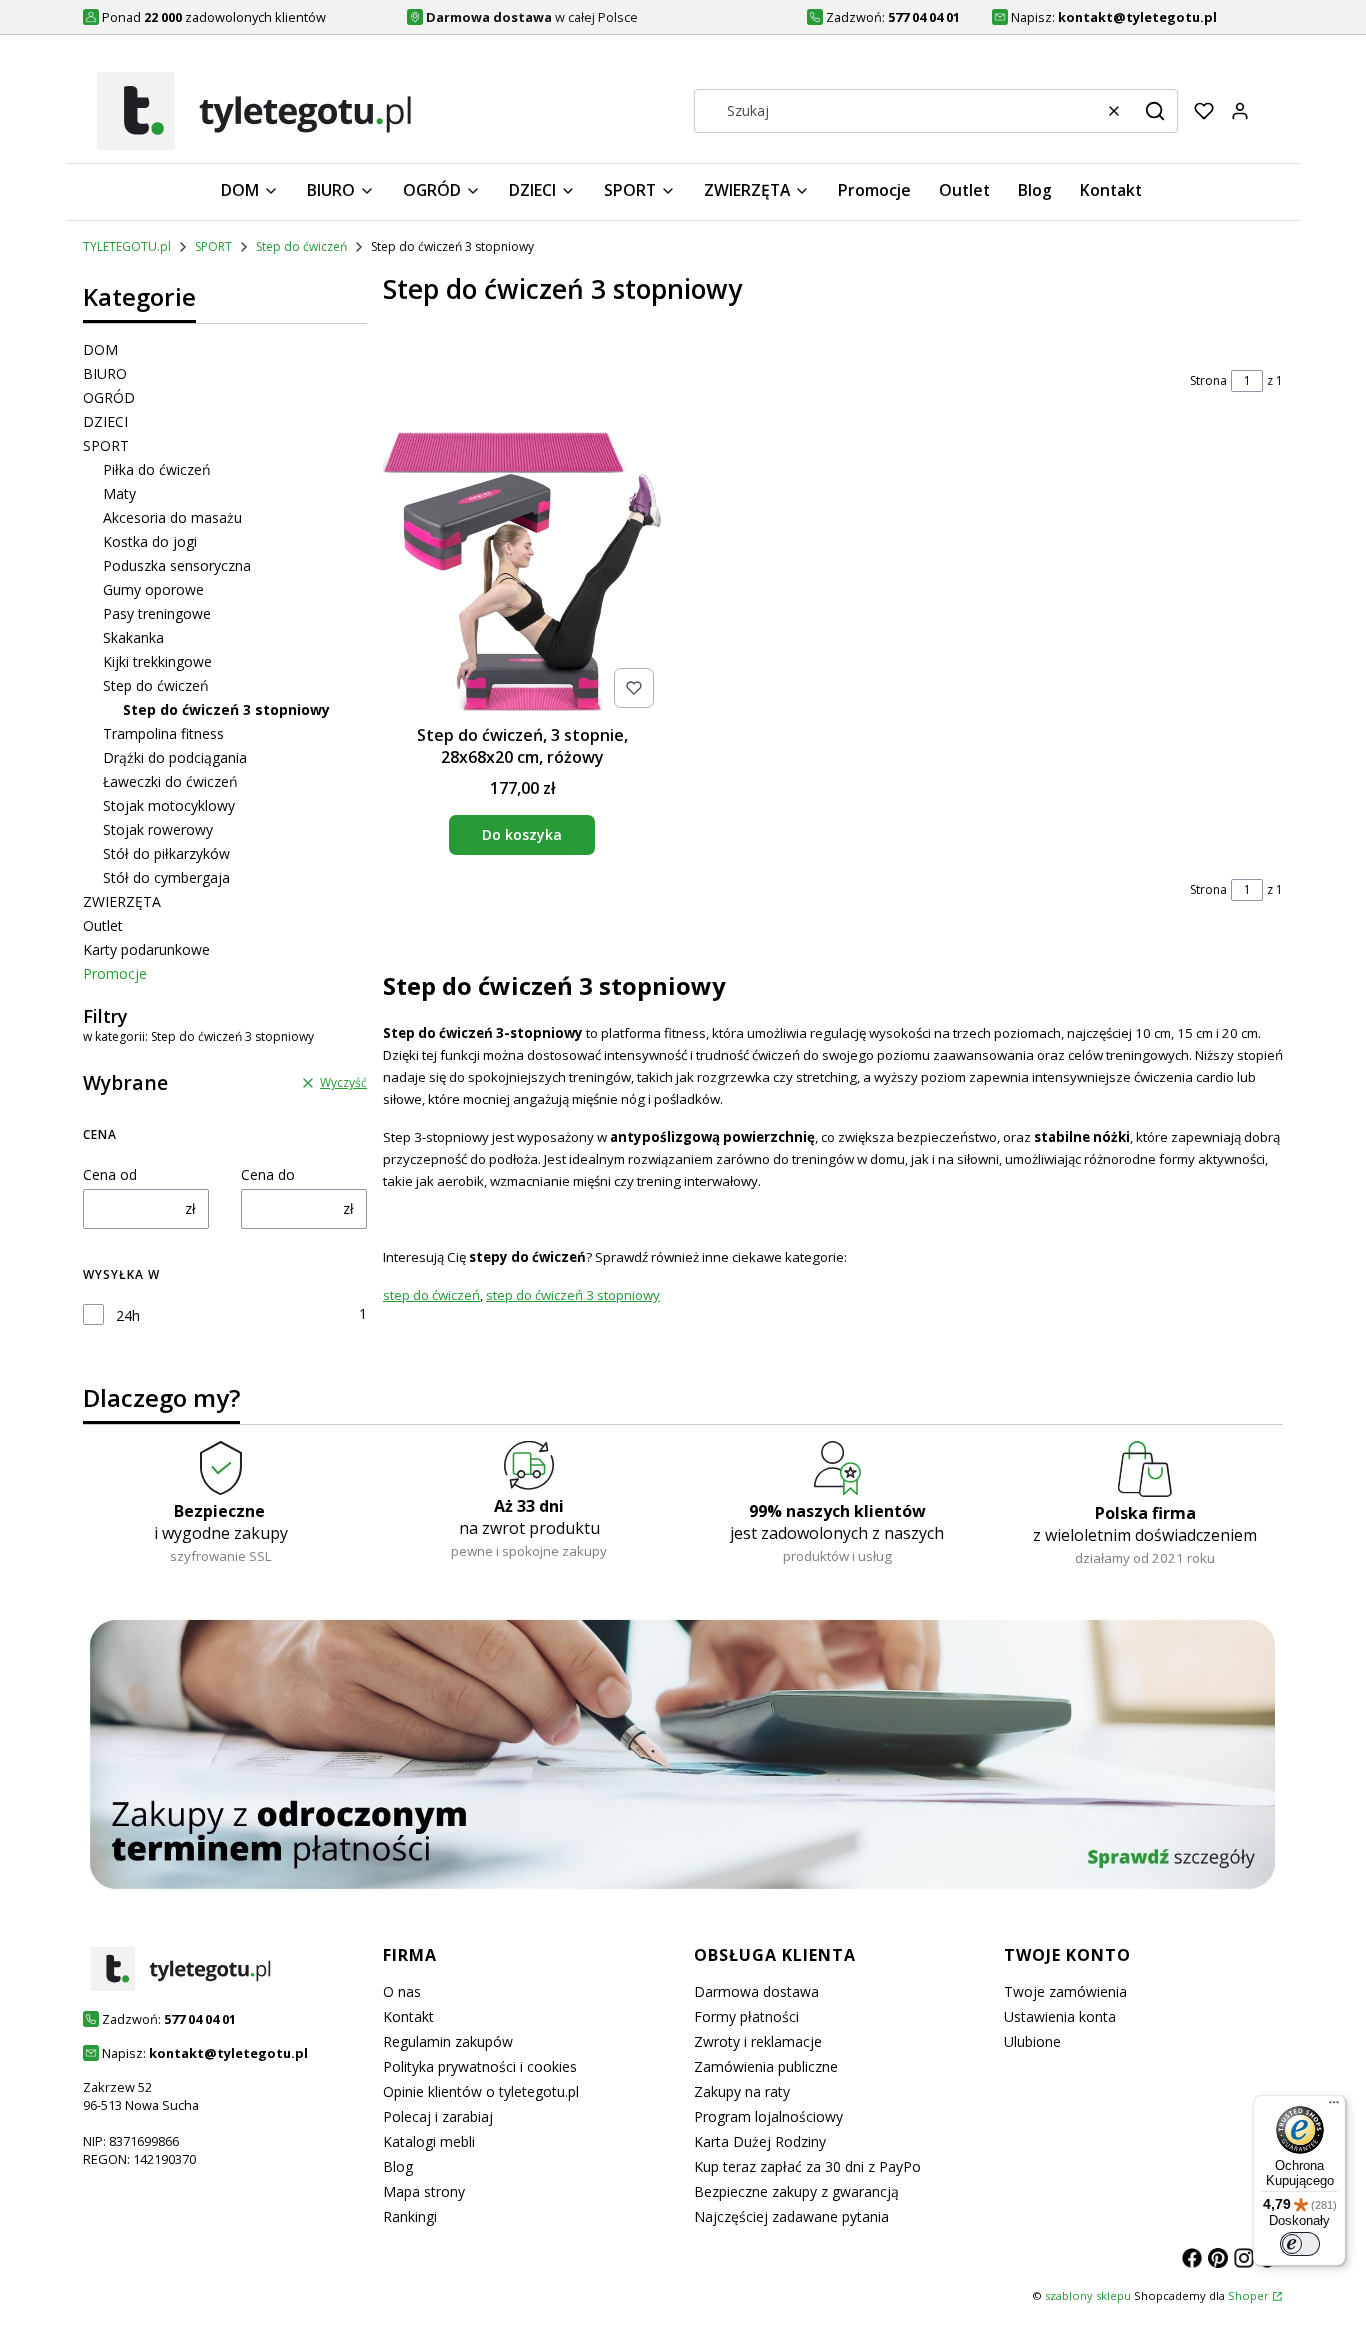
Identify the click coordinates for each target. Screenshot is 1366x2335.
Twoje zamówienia (1065, 1991)
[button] (1155, 111)
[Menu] (1334, 2107)
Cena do (268, 1174)
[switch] (1300, 2244)
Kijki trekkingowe (157, 661)
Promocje (115, 973)
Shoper (1248, 2295)
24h (128, 1315)
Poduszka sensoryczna (177, 565)
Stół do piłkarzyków (166, 853)
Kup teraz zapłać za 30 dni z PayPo (807, 2166)
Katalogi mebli (429, 2141)
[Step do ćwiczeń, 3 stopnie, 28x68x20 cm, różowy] (522, 574)
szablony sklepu (1088, 2295)
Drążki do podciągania (175, 757)
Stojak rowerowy (158, 829)
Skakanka (133, 637)
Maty (119, 493)
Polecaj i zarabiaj (438, 2116)
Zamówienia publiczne (766, 2066)
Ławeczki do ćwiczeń (170, 781)
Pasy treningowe (157, 613)
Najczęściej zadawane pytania (791, 2216)
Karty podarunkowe (146, 949)
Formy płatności (746, 2016)
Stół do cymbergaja (166, 877)
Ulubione (1032, 2041)
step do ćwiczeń (431, 1295)
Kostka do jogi (150, 541)
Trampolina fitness (163, 733)
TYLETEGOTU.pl (127, 246)
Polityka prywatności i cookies (480, 2066)
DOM (100, 349)
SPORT (213, 246)
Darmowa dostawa (756, 1991)
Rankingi (410, 2216)
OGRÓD (109, 397)
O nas (402, 1991)
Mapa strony (424, 2191)
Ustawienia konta (1060, 2016)
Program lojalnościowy (768, 2116)
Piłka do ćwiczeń (157, 469)
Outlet (103, 925)
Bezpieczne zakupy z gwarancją (796, 2191)
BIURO (105, 373)
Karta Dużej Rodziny (760, 2141)
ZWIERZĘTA (122, 901)
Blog (398, 2166)
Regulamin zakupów (448, 2041)
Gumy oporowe (153, 589)
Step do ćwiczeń (301, 246)
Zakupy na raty (742, 2091)
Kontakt (408, 2016)
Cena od (110, 1174)
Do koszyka (522, 834)
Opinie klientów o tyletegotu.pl (481, 2091)
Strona (1208, 380)
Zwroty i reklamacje (758, 2041)
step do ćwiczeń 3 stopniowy (573, 1295)
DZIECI (105, 421)
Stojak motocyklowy (169, 805)
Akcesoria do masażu (172, 517)
